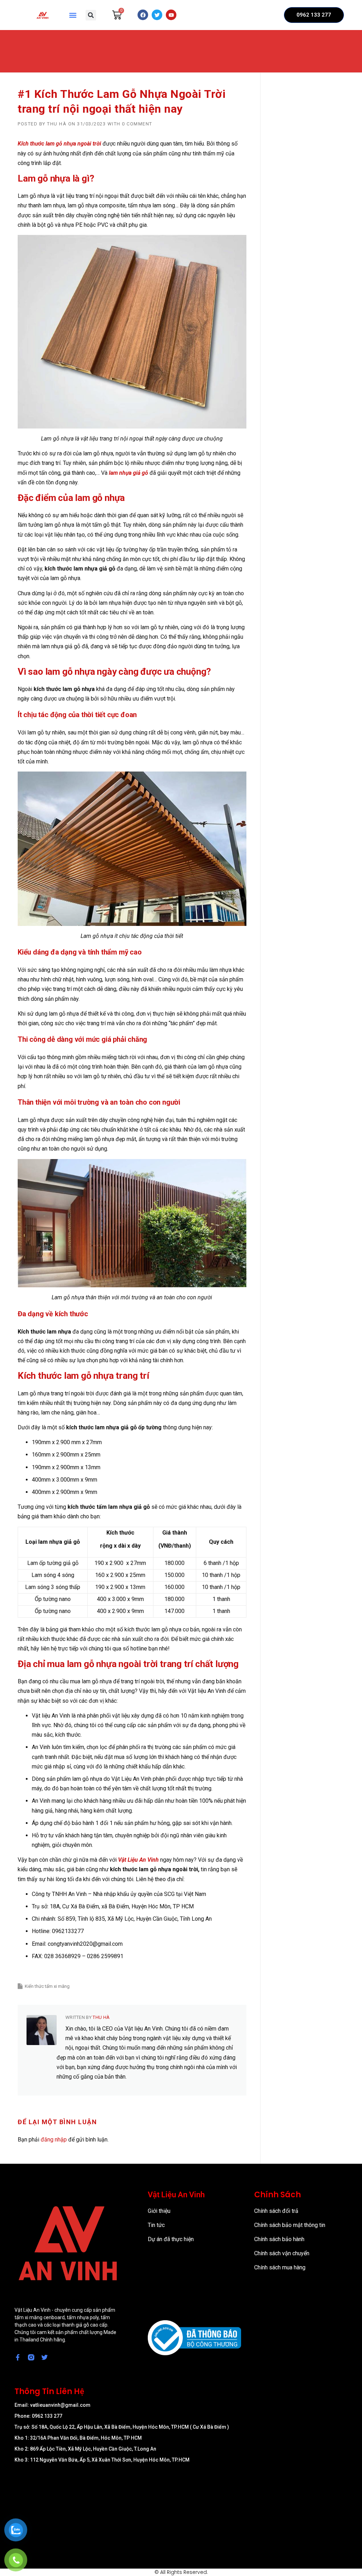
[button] (73, 15)
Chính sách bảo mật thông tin (290, 2225)
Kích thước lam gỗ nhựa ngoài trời (59, 144)
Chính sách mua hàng (280, 2267)
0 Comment (137, 124)
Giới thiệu (159, 2211)
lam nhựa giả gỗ (129, 473)
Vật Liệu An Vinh (138, 1860)
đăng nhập (54, 2140)
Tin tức (156, 2225)
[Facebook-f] (18, 2357)
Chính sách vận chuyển (282, 2253)
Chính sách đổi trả (276, 2211)
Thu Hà (57, 124)
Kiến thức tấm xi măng (47, 1986)
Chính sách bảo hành (279, 2239)
